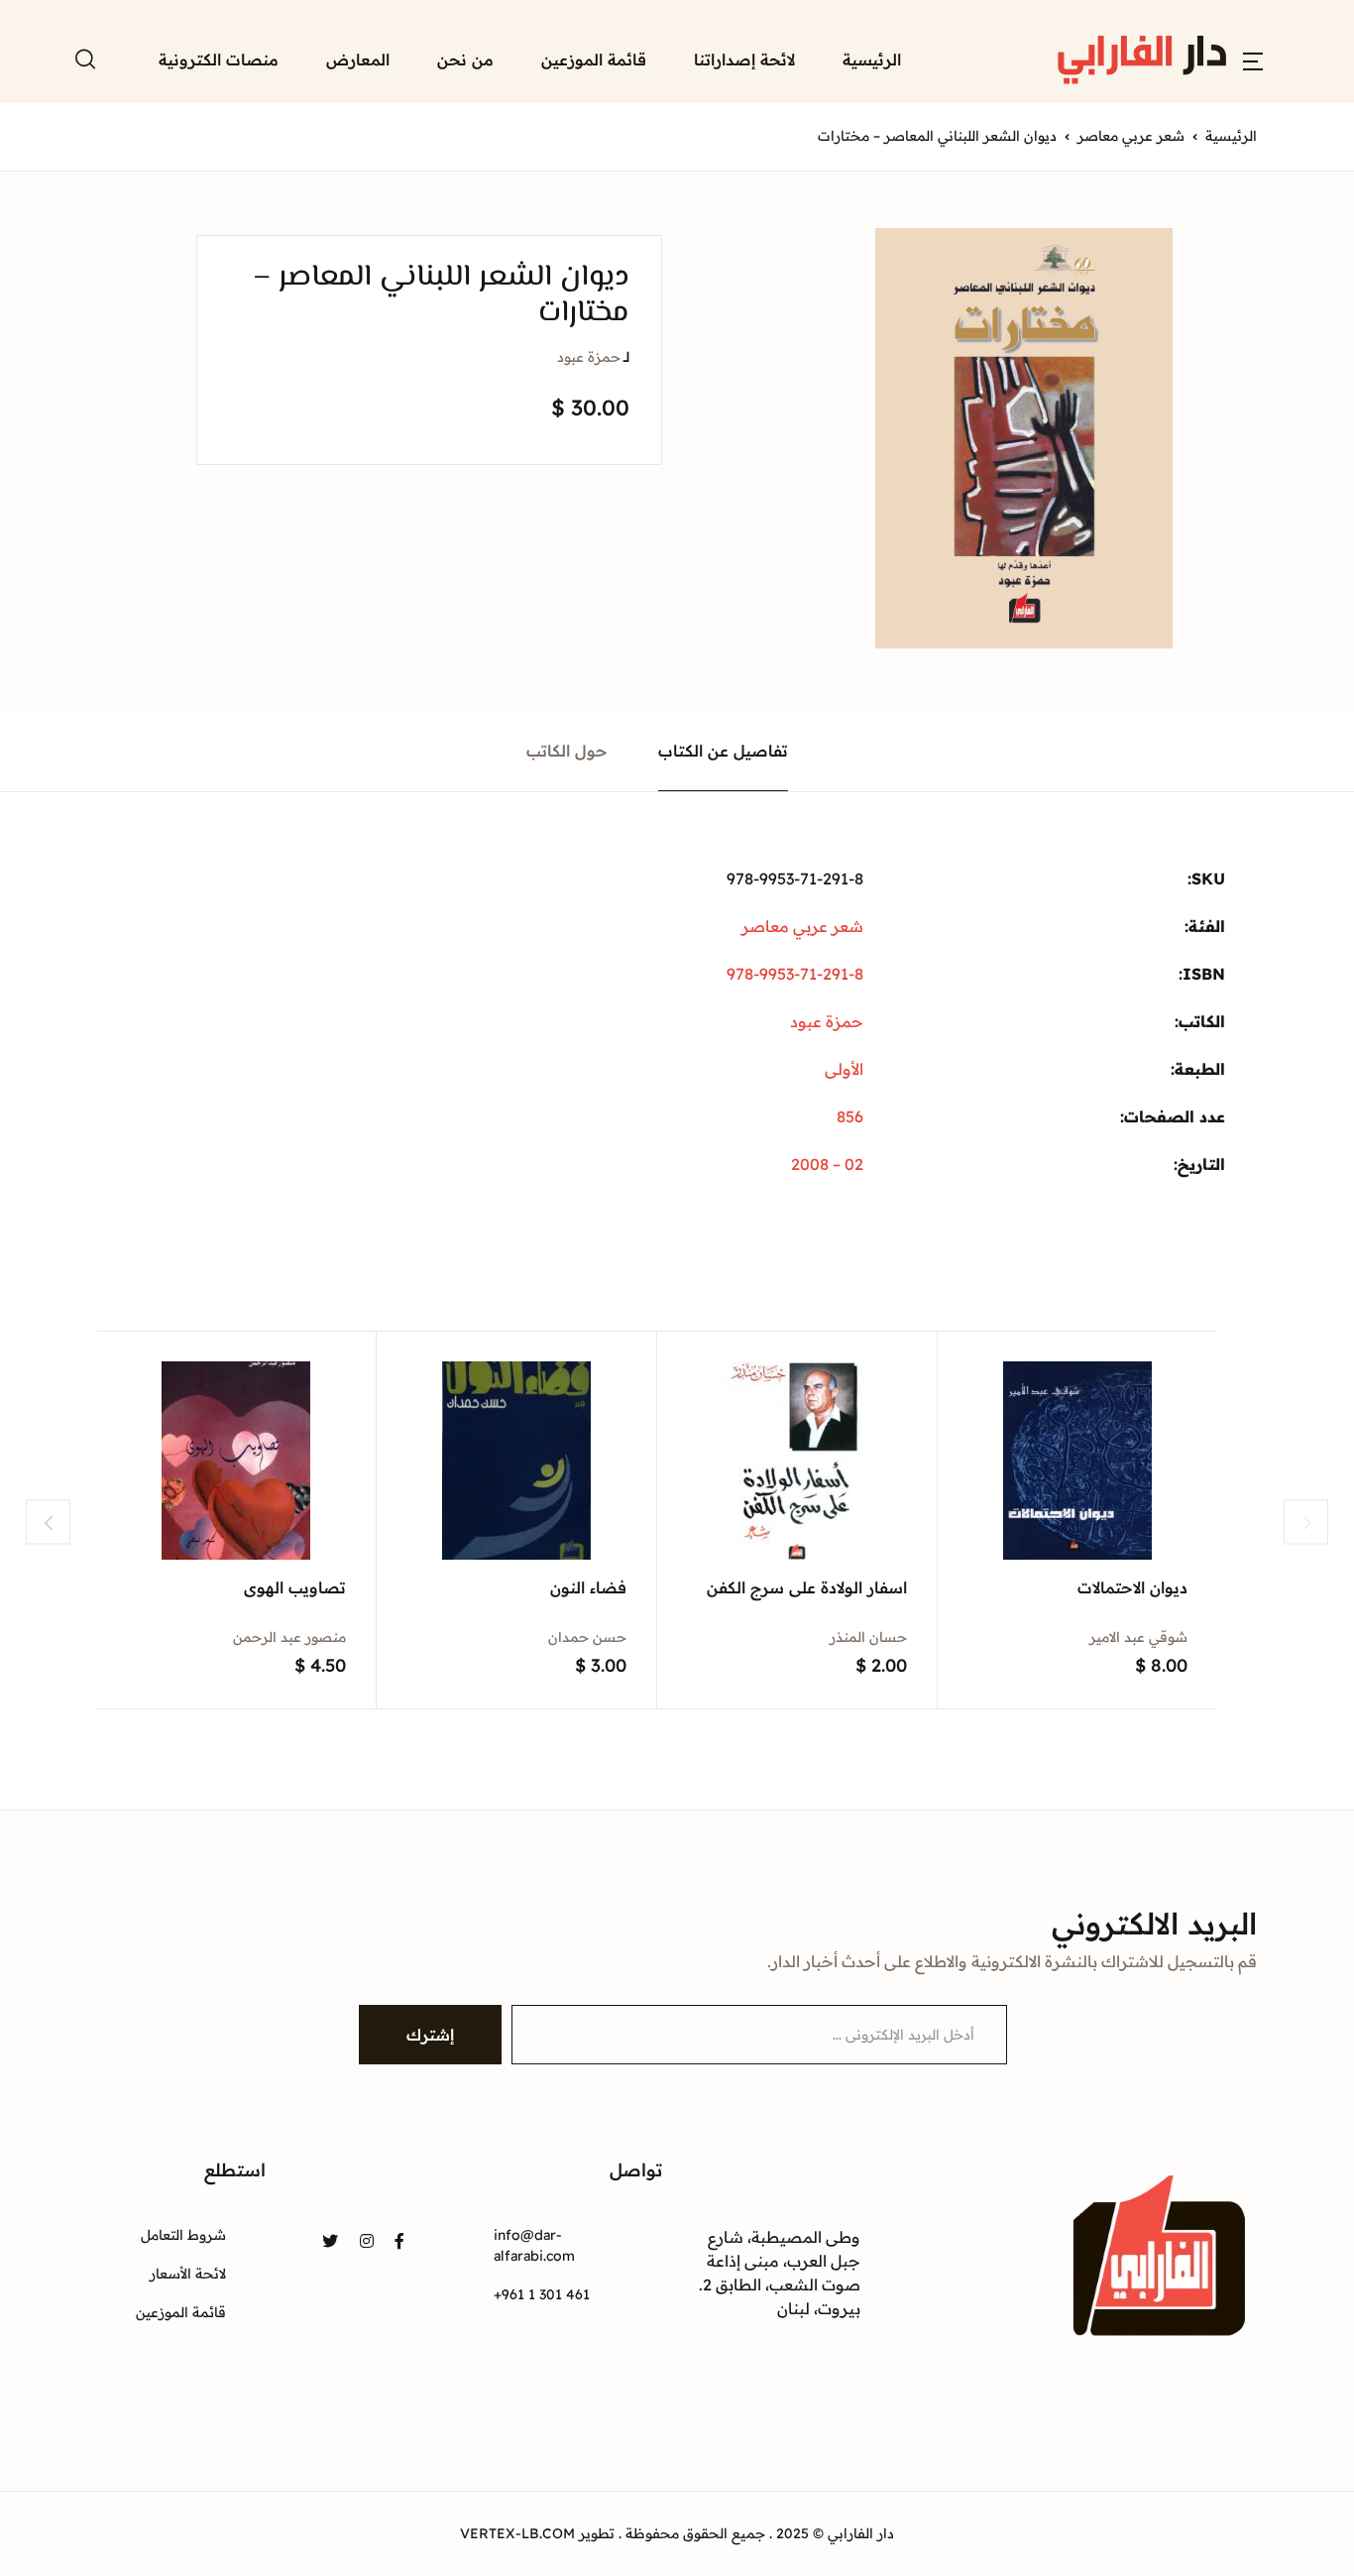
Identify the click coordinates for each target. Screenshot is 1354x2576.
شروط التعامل (183, 2235)
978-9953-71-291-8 (795, 974)
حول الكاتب (567, 751)
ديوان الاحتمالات (1132, 1587)
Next (1306, 1522)
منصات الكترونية (219, 59)
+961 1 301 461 (542, 2294)
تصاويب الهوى (295, 1587)
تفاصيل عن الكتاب (723, 751)
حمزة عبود (589, 357)
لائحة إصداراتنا (744, 59)
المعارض (358, 59)
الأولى (844, 1069)
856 (850, 1116)
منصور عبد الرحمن (289, 1637)
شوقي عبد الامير (1138, 1637)
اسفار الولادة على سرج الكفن (807, 1587)
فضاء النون (588, 1587)
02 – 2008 (827, 1164)
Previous (48, 1522)
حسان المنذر (868, 1637)
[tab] (724, 751)
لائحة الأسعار (188, 2274)
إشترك (430, 2035)
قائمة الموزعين (594, 59)
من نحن (465, 59)
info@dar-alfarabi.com (534, 2245)
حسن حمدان (587, 1637)
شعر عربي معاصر (1131, 136)
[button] (1253, 59)
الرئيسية (872, 59)
